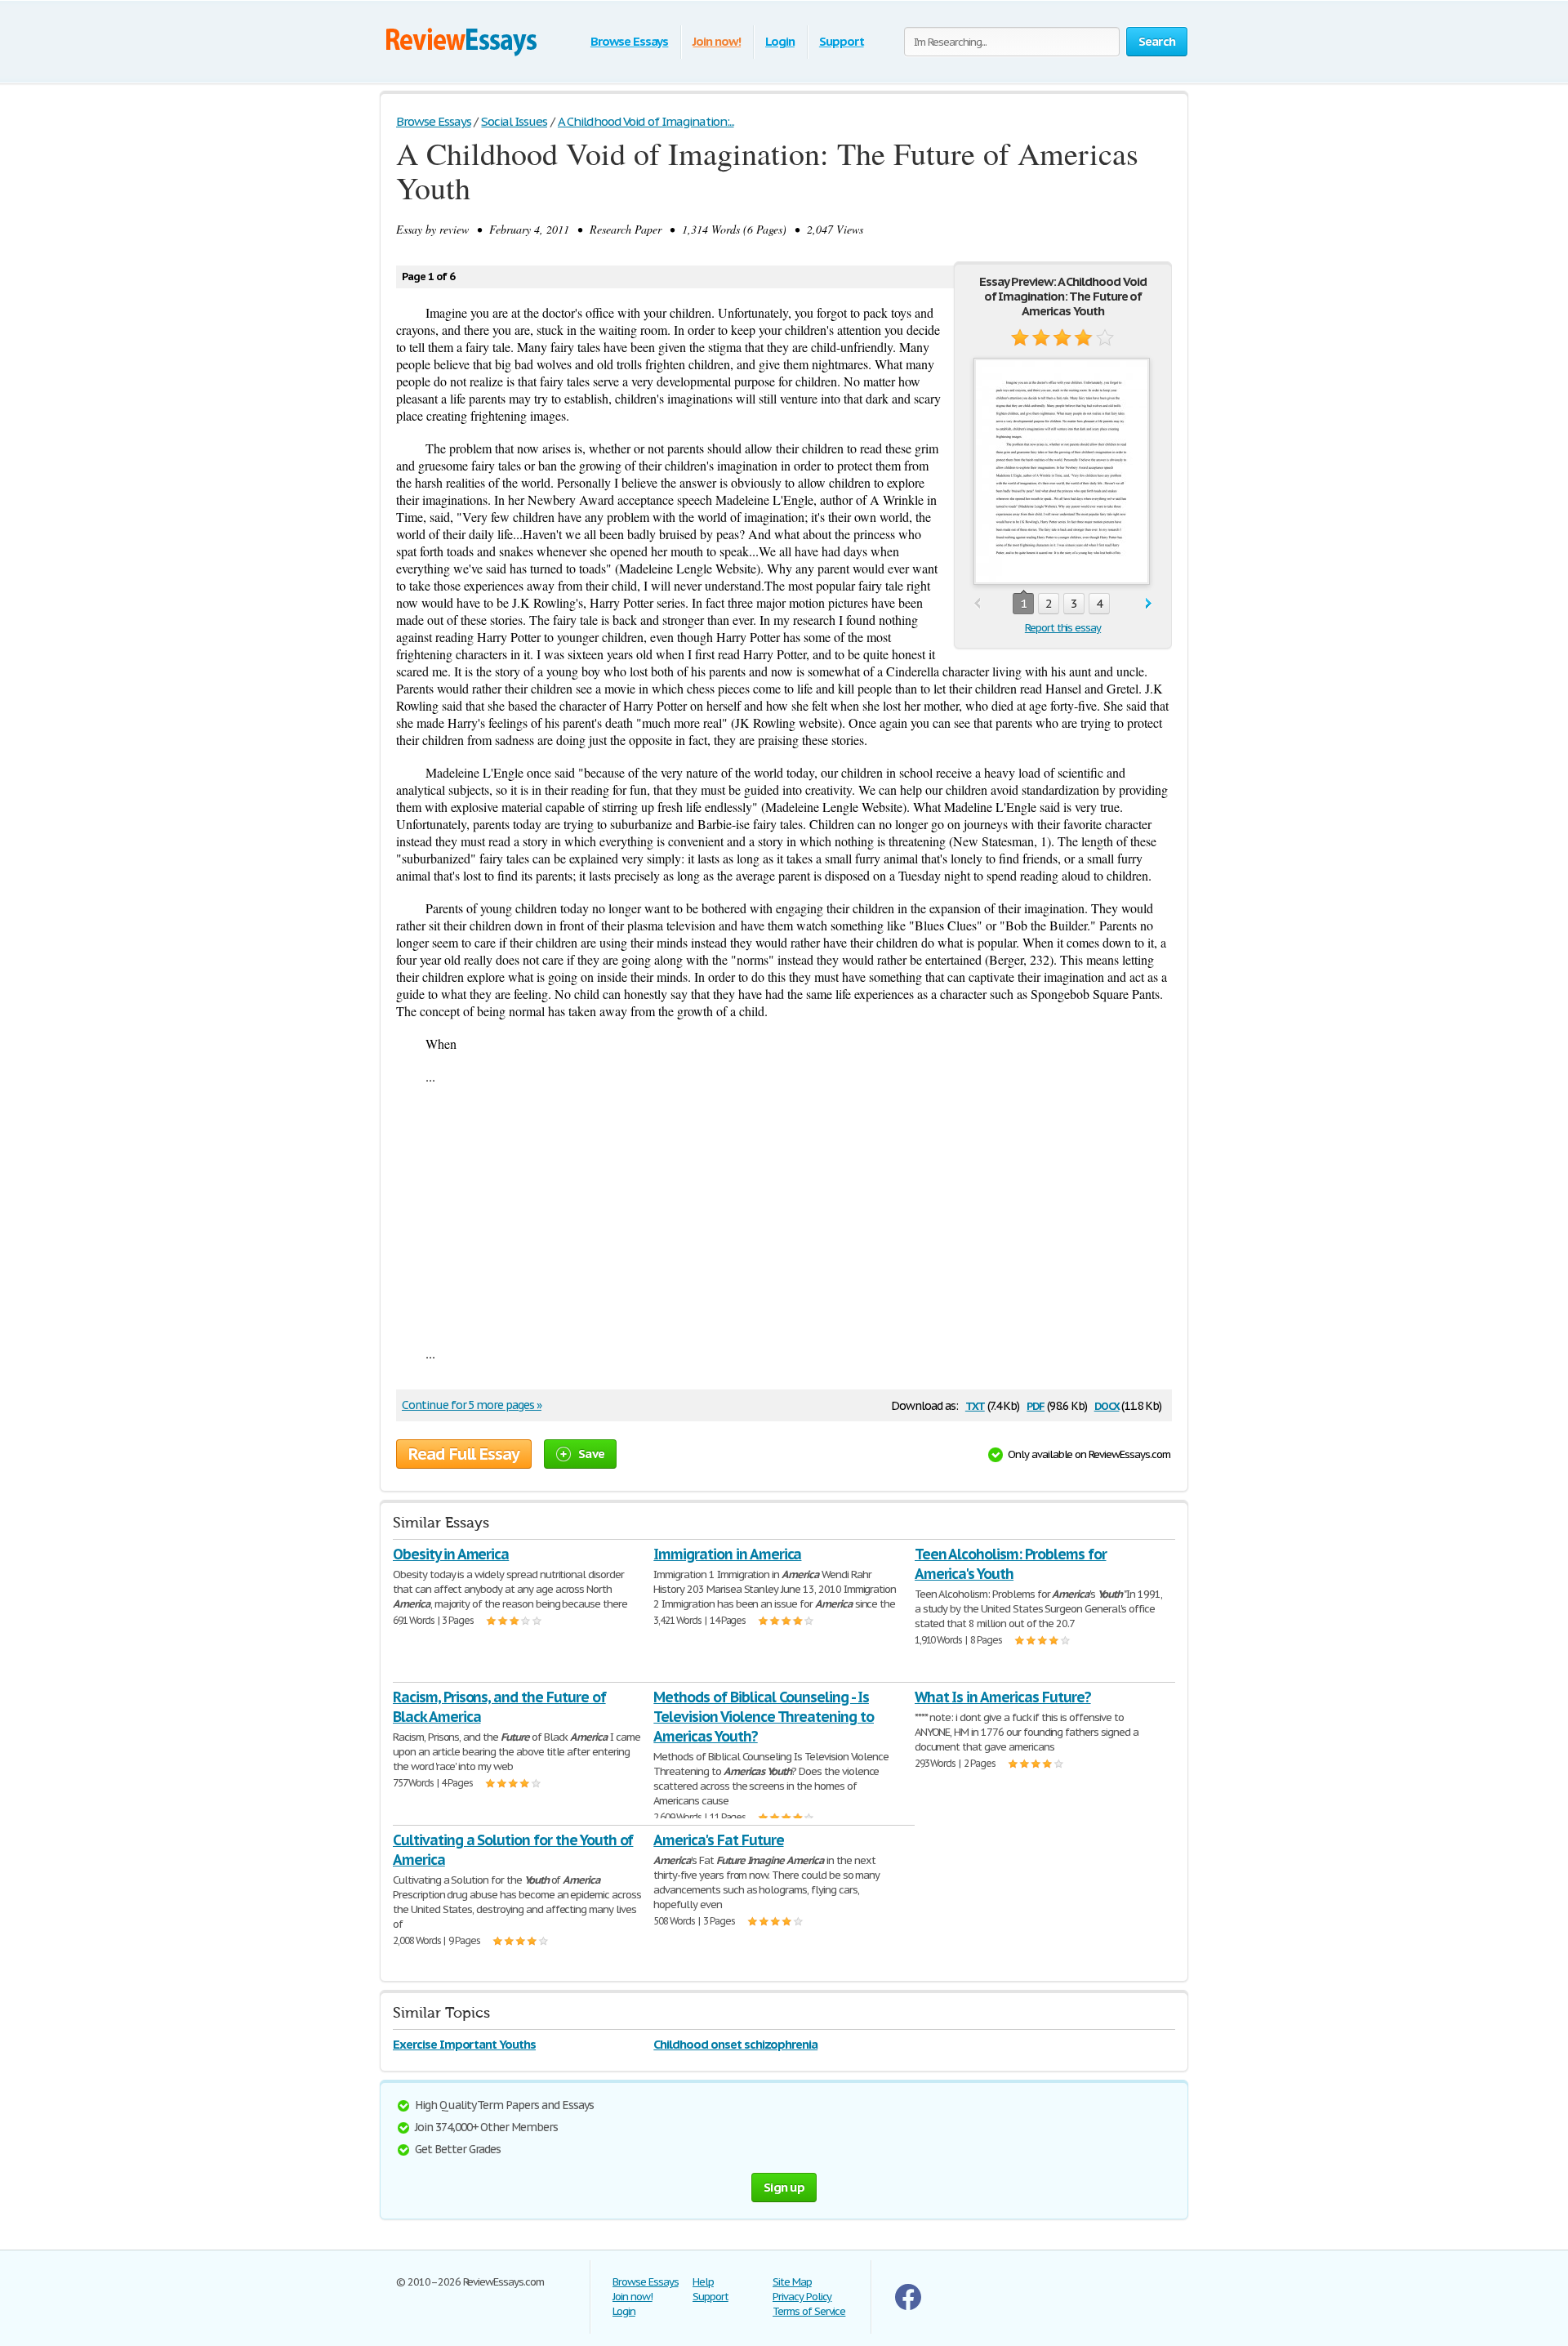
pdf (1036, 1405)
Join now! (717, 41)
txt (975, 1405)
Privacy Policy (802, 2297)
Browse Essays (629, 41)
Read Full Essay (464, 1454)
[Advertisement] (784, 1215)
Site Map (792, 2282)
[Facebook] (908, 2306)
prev (977, 604)
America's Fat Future (718, 1840)
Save (591, 1454)
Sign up (784, 2187)
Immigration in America (727, 1554)
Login (780, 41)
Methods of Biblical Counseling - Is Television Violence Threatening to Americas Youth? (764, 1717)
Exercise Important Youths (464, 2044)
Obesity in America (451, 1554)
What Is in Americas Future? (1003, 1697)
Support (842, 41)
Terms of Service (809, 2311)
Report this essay (1063, 628)
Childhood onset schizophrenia (735, 2044)
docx (1107, 1405)
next (1149, 604)
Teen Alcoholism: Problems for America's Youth (1011, 1564)
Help (703, 2282)
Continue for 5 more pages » (472, 1405)
